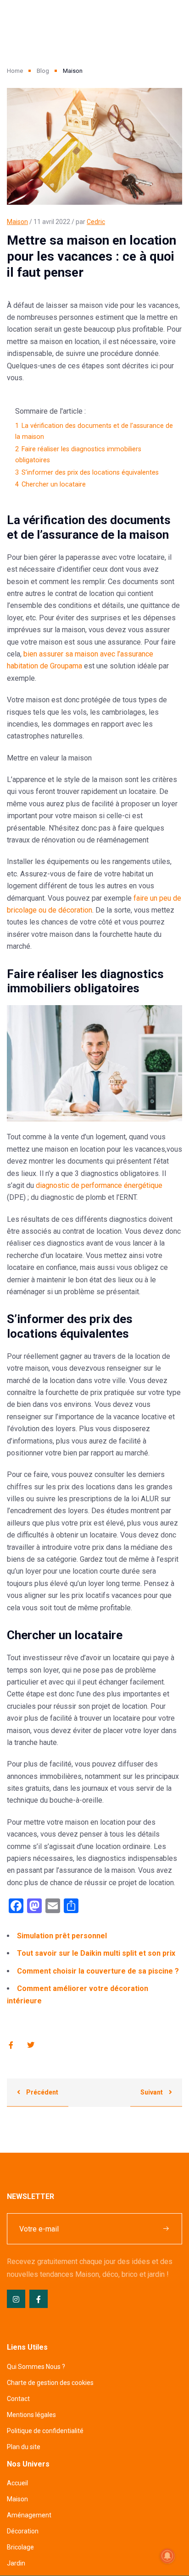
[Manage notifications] (167, 2556)
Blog (43, 71)
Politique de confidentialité (45, 2431)
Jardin (16, 2563)
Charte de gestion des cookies (50, 2383)
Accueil (17, 2483)
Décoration (23, 2531)
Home (15, 71)
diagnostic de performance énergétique (99, 1185)
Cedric (96, 222)
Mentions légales (31, 2415)
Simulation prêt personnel (62, 1936)
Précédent (42, 2092)
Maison (17, 222)
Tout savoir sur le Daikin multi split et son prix (96, 1953)
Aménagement (29, 2515)
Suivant (152, 2092)
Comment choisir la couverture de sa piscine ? (98, 1971)
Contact (18, 2399)
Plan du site (24, 2447)
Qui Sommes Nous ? (36, 2367)
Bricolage (20, 2547)
